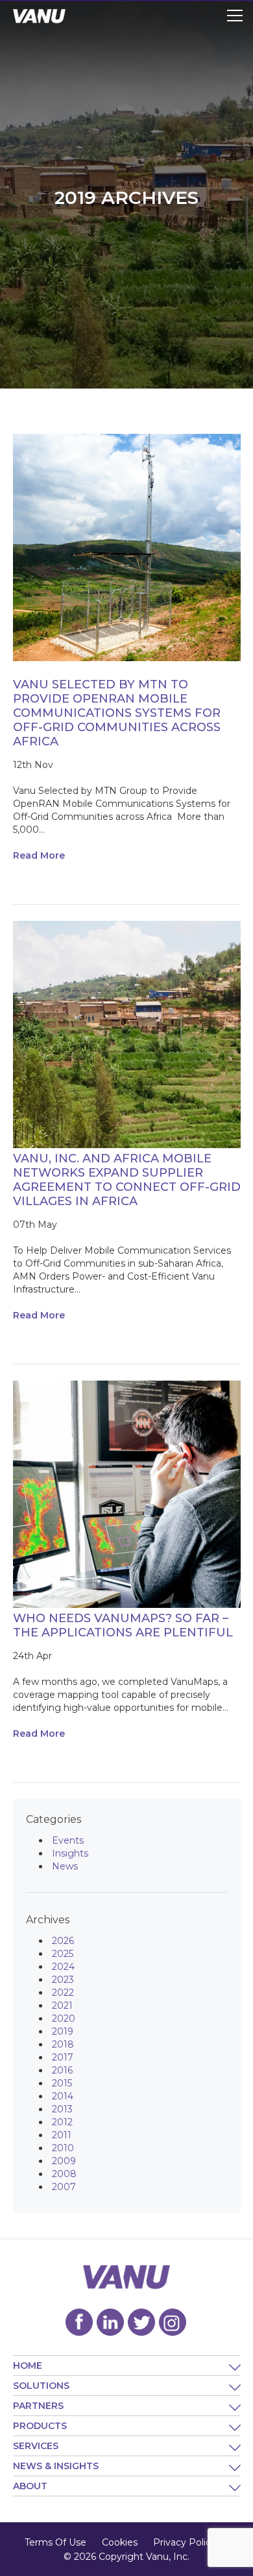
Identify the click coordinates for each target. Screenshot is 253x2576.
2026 (63, 1941)
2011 (62, 2135)
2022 (63, 1993)
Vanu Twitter (141, 2322)
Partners (38, 2406)
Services (36, 2446)
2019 (63, 2031)
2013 (62, 2109)
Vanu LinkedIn (110, 2322)
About (30, 2486)
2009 (64, 2161)
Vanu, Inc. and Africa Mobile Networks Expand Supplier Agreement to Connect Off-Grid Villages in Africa (127, 1180)
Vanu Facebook (79, 2322)
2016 (62, 2070)
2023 (63, 1980)
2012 (62, 2122)
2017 (63, 2057)
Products (40, 2426)
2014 (63, 2096)
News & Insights (56, 2466)
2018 (63, 2044)
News (65, 1866)
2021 (62, 2005)
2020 (64, 2018)
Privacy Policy (185, 2542)
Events (68, 1840)
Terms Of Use (55, 2542)
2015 (62, 2083)
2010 (63, 2148)
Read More (39, 855)
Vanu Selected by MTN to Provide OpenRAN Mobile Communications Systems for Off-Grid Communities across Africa (117, 713)
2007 (64, 2187)
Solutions (41, 2386)
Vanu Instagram (173, 2322)
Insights (70, 1853)
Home (28, 2366)
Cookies (120, 2542)
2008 (64, 2174)
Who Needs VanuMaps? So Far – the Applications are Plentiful (123, 1625)
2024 (63, 1967)
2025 (63, 1954)
